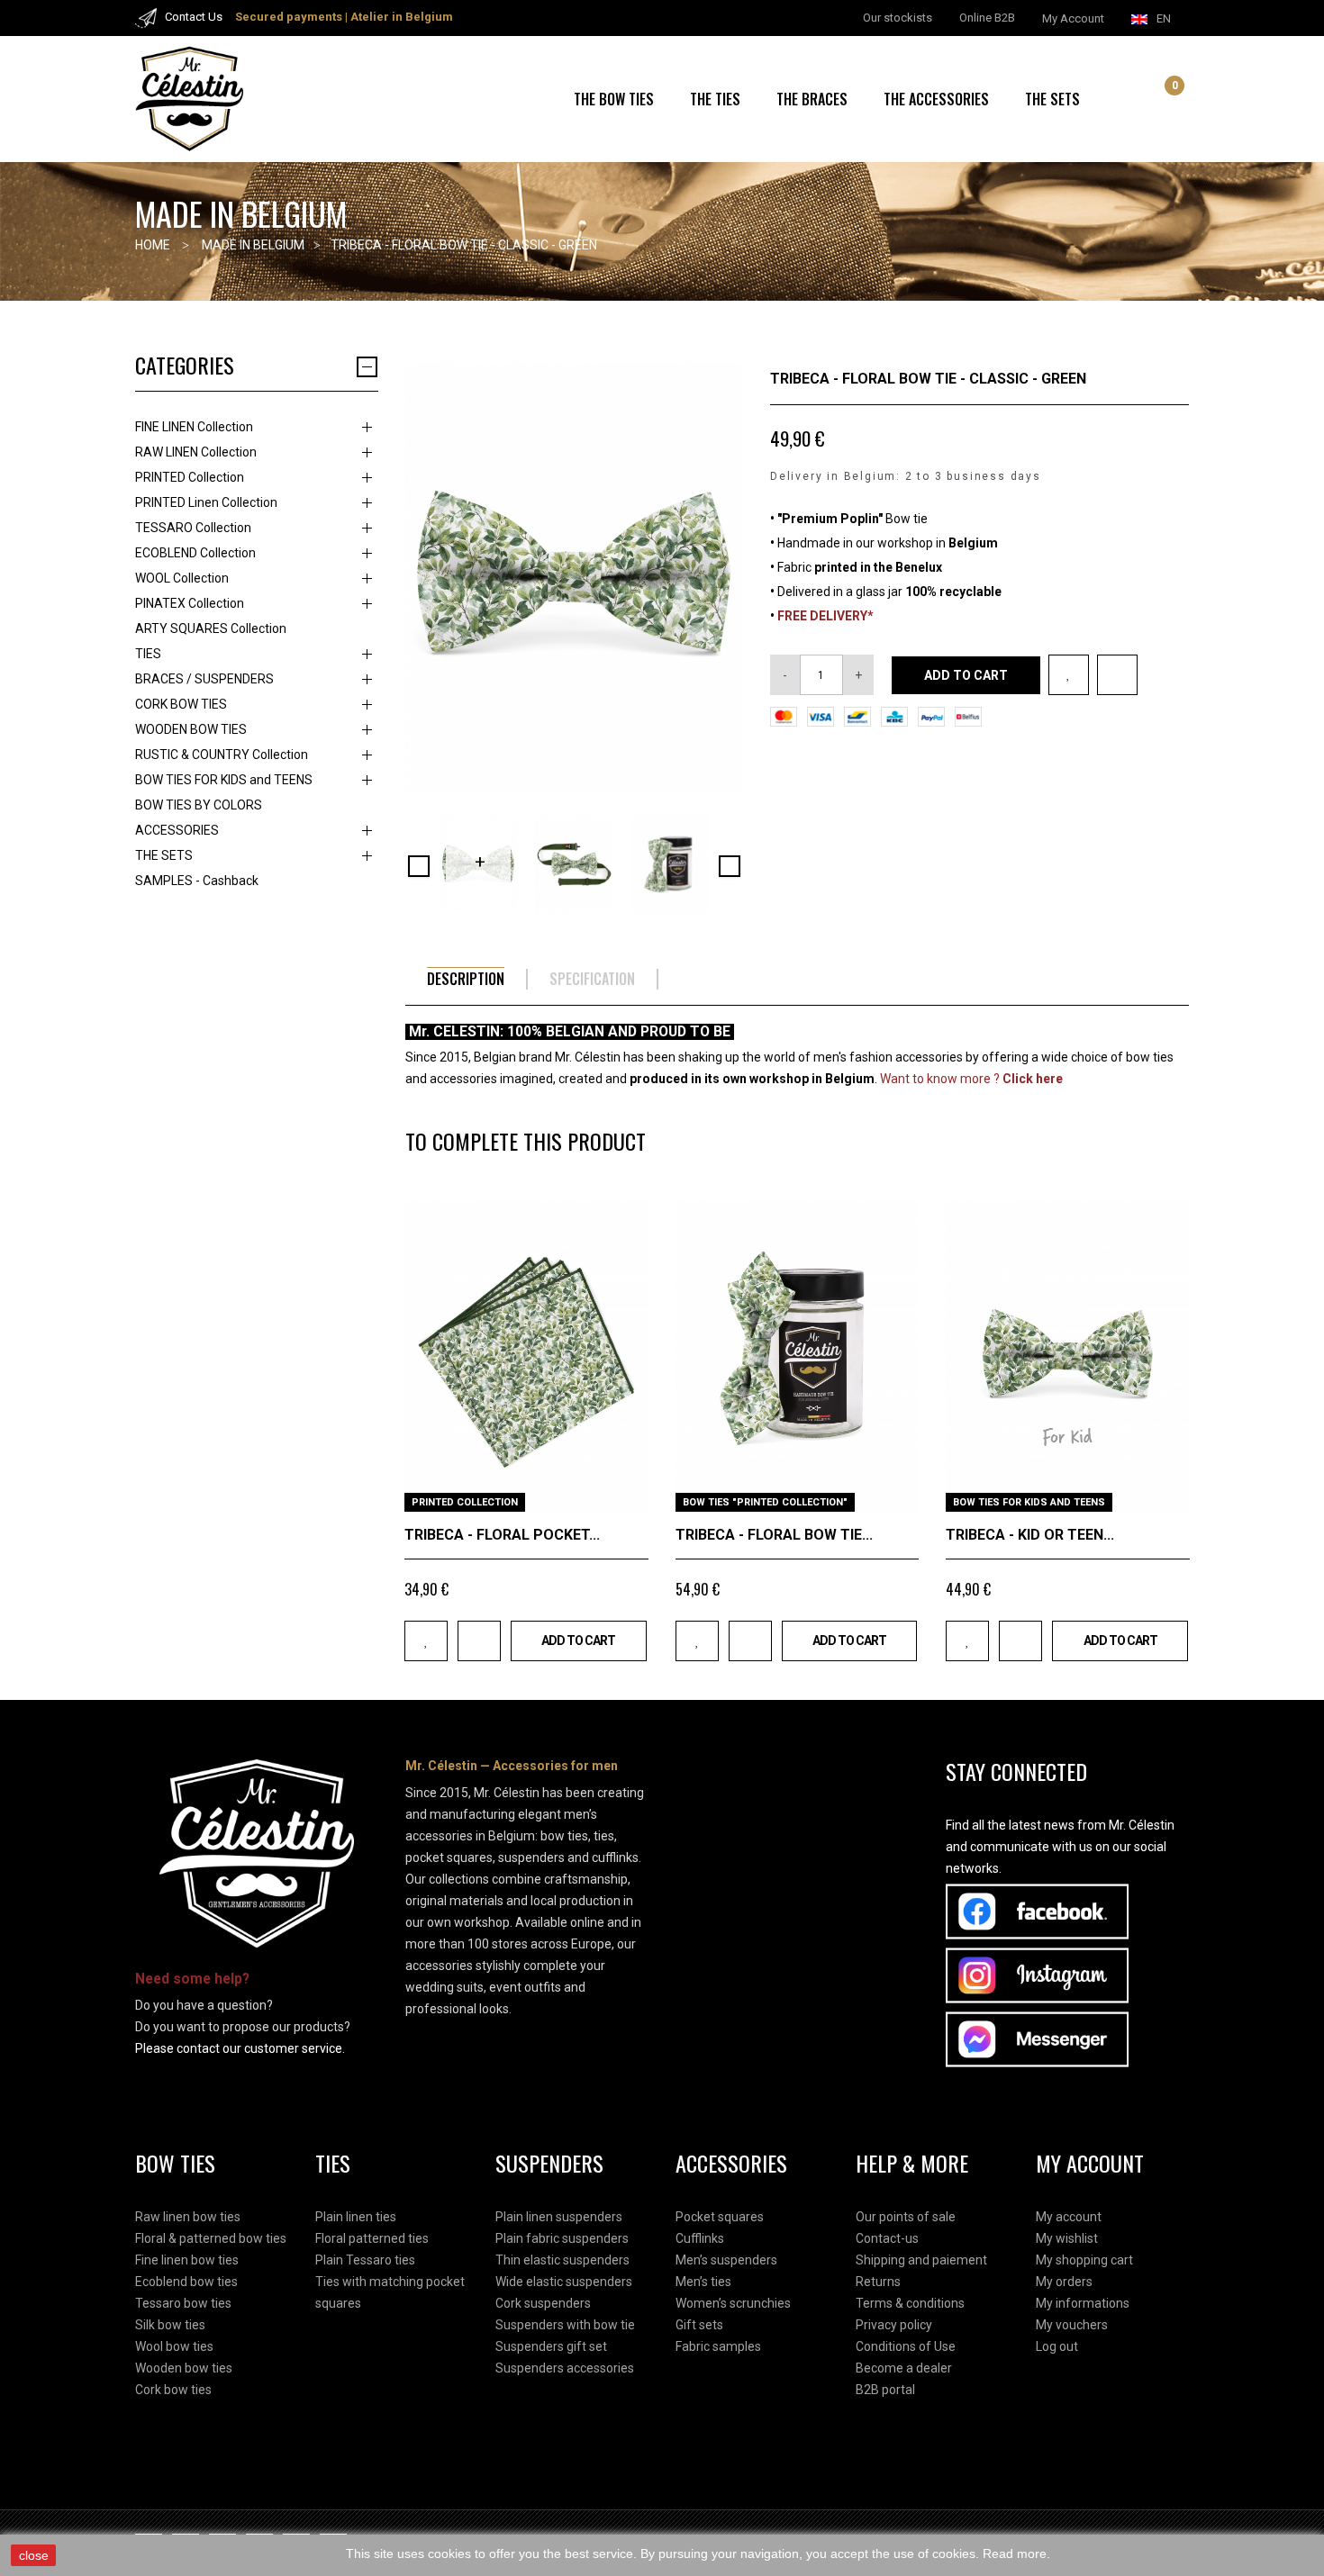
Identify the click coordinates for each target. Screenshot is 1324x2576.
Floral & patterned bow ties (211, 2238)
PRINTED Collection (190, 477)
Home (153, 245)
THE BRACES (812, 99)
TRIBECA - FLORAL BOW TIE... (774, 1535)
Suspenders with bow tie (565, 2325)
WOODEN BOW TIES (191, 729)
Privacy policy (894, 2325)
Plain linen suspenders (559, 2217)
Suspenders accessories (565, 2368)
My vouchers (1072, 2325)
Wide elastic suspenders (564, 2282)
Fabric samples (718, 2346)
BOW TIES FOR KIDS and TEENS (224, 780)
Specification (592, 979)
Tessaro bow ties (183, 2303)
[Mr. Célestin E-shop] (212, 99)
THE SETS (1052, 99)
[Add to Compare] (1117, 675)
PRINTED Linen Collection (206, 502)
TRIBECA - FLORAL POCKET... (502, 1535)
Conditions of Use (906, 2346)
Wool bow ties (174, 2346)
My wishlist (1067, 2238)
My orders (1064, 2282)
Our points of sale (906, 2217)
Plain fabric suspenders (562, 2238)
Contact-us (887, 2238)
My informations (1083, 2303)
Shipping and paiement (921, 2260)
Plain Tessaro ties (365, 2260)
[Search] (1140, 99)
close (34, 2555)
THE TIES (715, 99)
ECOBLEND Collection (195, 553)
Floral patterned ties (372, 2238)
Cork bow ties (173, 2390)
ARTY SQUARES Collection (211, 628)
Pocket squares (720, 2217)
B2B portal (885, 2390)
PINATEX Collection (190, 603)
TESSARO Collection (193, 528)
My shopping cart (1084, 2260)
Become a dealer (904, 2368)
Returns (878, 2282)
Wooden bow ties (184, 2368)
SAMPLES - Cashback (197, 881)
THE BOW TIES (614, 99)
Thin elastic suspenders (562, 2260)
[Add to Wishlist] (1069, 675)
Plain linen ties (356, 2217)
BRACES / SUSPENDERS (204, 679)
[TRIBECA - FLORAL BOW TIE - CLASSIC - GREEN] (478, 864)
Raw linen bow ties (188, 2217)
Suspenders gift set (551, 2346)
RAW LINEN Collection (196, 452)
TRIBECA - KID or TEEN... (1030, 1535)
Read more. (1016, 2553)
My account (1069, 2217)
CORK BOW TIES (181, 704)
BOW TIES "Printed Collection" (765, 1502)
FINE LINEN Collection (194, 427)
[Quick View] (628, 1491)
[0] (1161, 101)
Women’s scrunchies (733, 2303)
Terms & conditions (910, 2303)
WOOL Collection (182, 578)
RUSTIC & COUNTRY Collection (222, 755)
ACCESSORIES (177, 830)
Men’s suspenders (726, 2260)
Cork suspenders (543, 2303)
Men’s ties (703, 2282)
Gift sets (699, 2325)
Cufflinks (700, 2238)
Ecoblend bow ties (186, 2282)
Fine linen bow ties (187, 2260)
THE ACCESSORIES (936, 99)
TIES (148, 654)
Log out (1057, 2346)
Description (466, 979)
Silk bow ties (170, 2325)
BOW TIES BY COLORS (199, 805)
